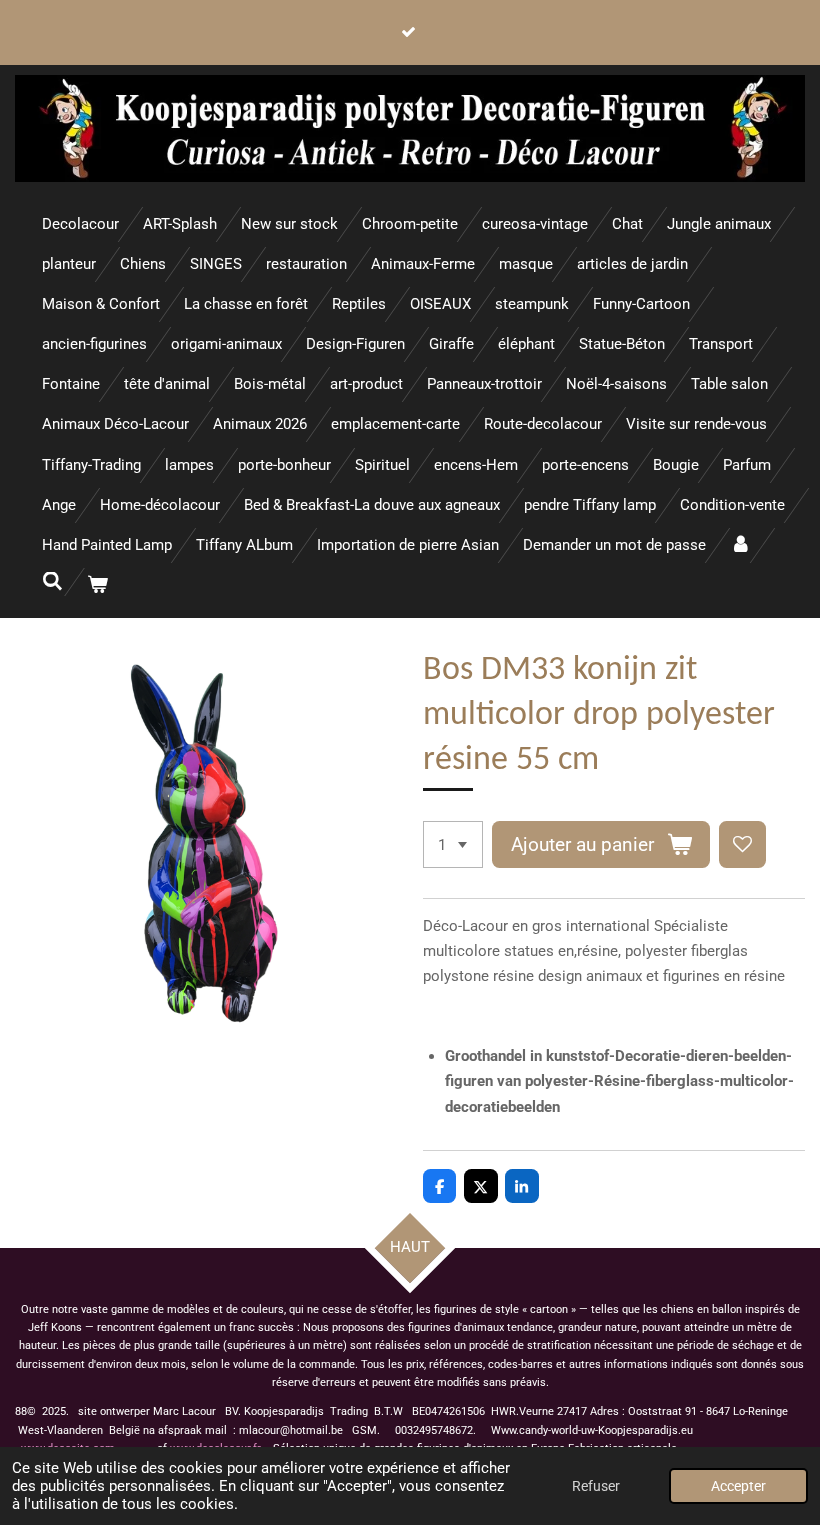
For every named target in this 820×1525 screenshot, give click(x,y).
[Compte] (740, 545)
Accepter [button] (738, 1486)
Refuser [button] (596, 1486)
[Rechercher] (52, 582)
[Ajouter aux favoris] (742, 844)
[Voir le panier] (97, 585)
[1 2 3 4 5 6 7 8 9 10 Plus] (453, 844)
